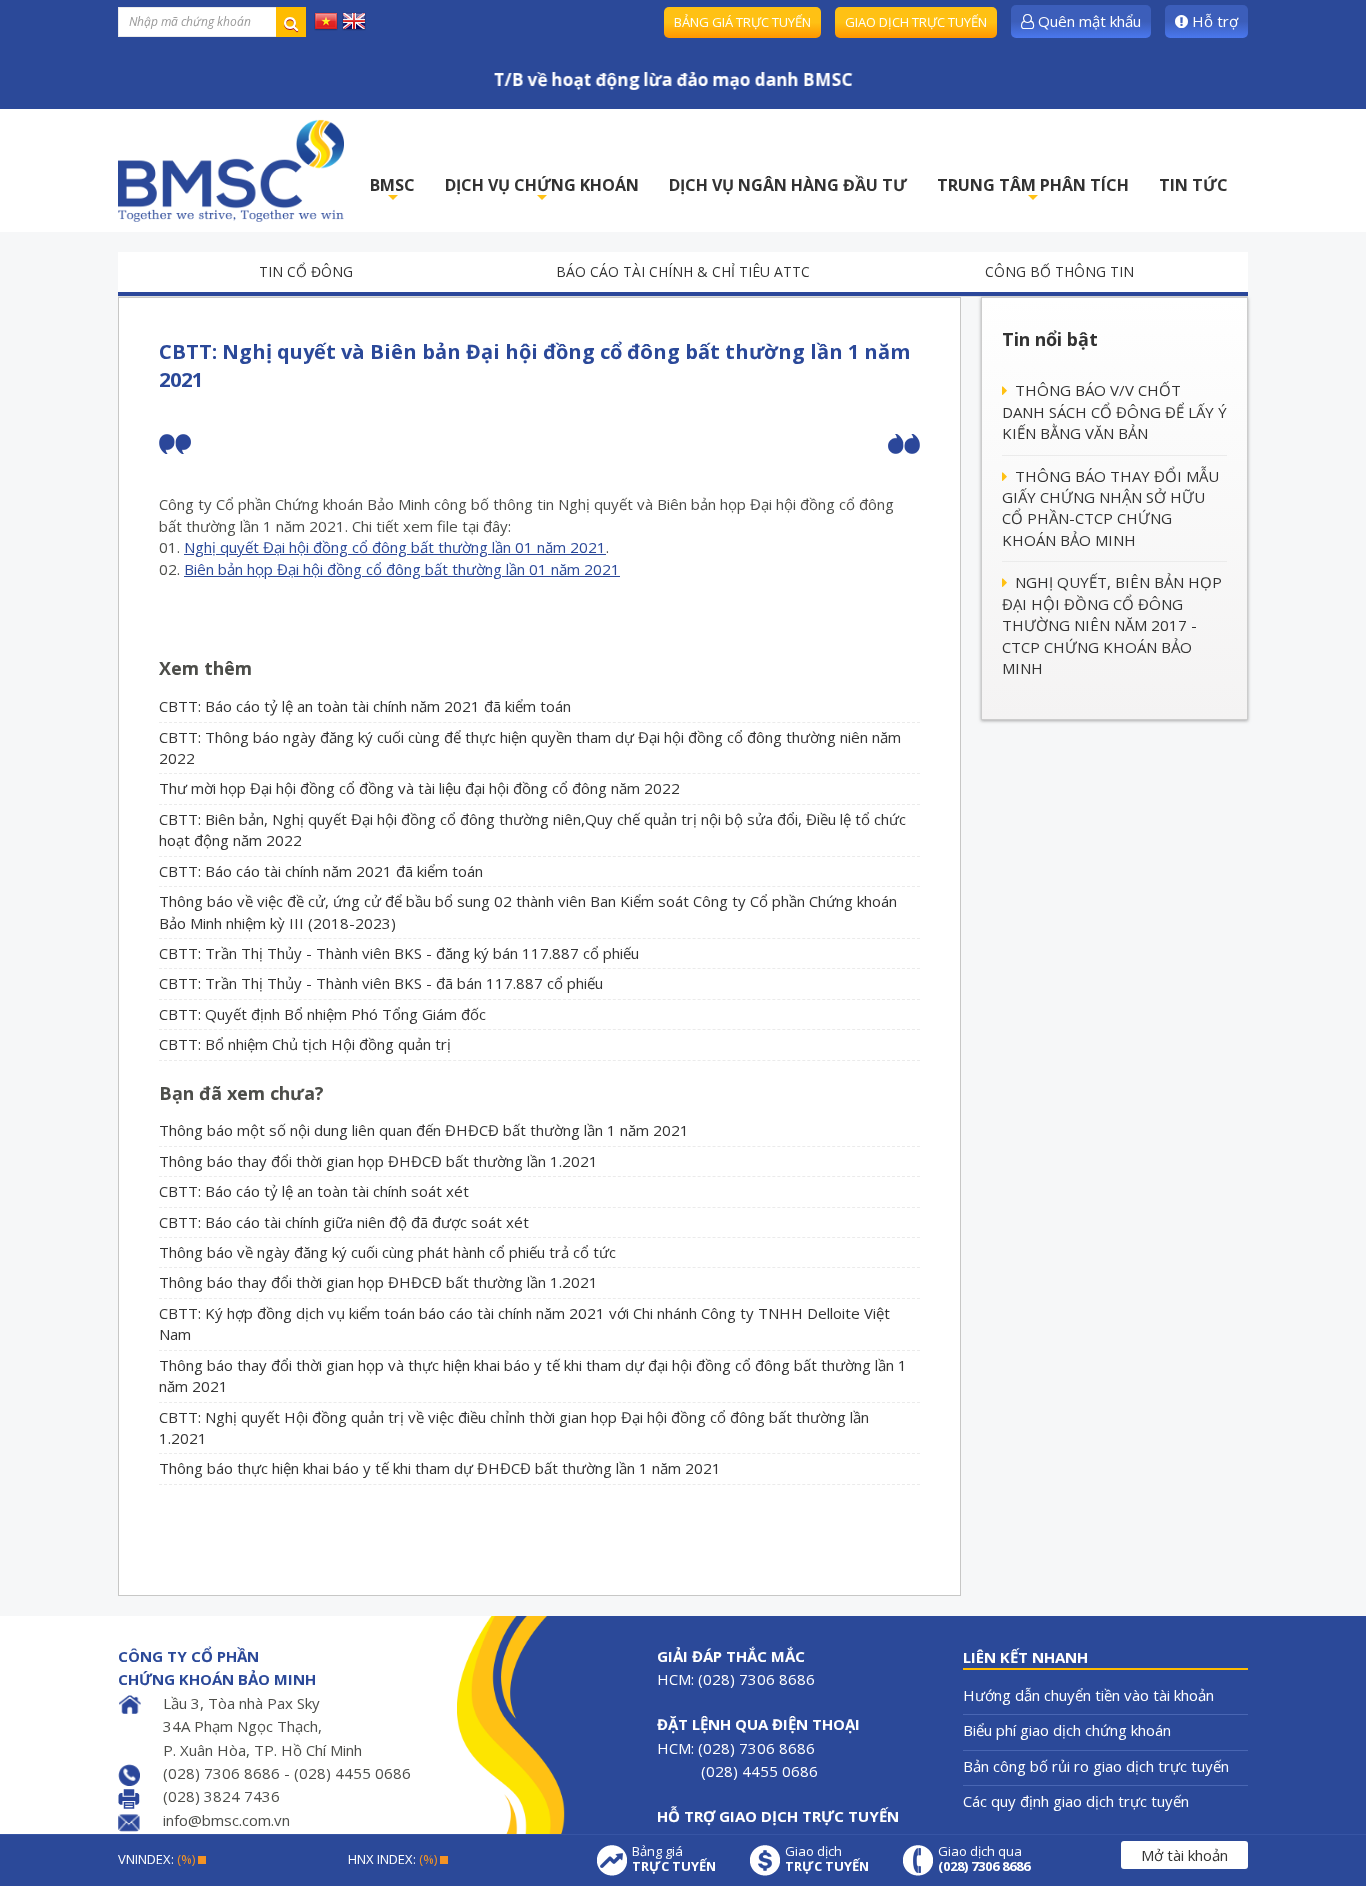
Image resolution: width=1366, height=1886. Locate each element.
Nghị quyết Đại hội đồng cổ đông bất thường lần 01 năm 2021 (395, 547)
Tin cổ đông (306, 271)
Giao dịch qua (984, 1859)
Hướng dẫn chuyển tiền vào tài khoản (1088, 1695)
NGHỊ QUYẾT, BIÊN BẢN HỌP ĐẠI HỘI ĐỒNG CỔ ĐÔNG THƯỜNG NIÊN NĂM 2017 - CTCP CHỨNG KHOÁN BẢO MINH (1112, 625)
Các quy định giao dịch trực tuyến (1076, 1801)
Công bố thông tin (1059, 271)
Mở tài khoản (1184, 1855)
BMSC (392, 190)
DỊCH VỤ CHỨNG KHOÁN (542, 190)
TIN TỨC (1193, 185)
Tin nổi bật (1050, 339)
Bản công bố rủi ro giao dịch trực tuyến (1096, 1766)
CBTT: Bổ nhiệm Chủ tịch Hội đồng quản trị (305, 1044)
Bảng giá (674, 1859)
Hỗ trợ (1213, 21)
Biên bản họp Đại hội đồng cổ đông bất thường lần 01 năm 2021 (402, 569)
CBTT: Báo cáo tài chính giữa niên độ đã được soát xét (344, 1222)
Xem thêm (205, 668)
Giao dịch (827, 1859)
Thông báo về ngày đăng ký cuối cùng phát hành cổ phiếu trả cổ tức (387, 1252)
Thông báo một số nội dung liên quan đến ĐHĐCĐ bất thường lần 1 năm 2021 (424, 1130)
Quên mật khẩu (1087, 21)
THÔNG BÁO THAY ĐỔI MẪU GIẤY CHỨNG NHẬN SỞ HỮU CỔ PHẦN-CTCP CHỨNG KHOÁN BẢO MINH (1110, 508)
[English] (354, 20)
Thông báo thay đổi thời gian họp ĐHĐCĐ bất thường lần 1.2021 (378, 1161)
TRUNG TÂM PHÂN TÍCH (1033, 190)
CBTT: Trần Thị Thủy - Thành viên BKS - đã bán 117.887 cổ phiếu (381, 983)
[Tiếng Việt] (326, 20)
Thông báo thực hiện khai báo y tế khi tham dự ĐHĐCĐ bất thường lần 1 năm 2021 (440, 1468)
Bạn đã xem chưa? (241, 1093)
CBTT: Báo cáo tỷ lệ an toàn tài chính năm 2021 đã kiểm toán (365, 706)
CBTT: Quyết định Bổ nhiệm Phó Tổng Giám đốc (322, 1014)
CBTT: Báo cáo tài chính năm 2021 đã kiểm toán (321, 871)
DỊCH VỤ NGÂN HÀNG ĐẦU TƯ (788, 185)
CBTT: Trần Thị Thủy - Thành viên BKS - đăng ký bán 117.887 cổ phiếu (399, 953)
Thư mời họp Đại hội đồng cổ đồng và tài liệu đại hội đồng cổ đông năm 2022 (419, 788)
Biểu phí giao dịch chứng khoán (1067, 1730)
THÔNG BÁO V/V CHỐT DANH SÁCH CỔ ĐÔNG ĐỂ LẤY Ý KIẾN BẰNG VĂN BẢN (1114, 411)
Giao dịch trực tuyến (916, 22)
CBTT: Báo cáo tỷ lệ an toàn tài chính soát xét (314, 1191)
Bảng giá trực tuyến (742, 22)
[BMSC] (231, 170)
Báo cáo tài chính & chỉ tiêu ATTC (683, 271)
